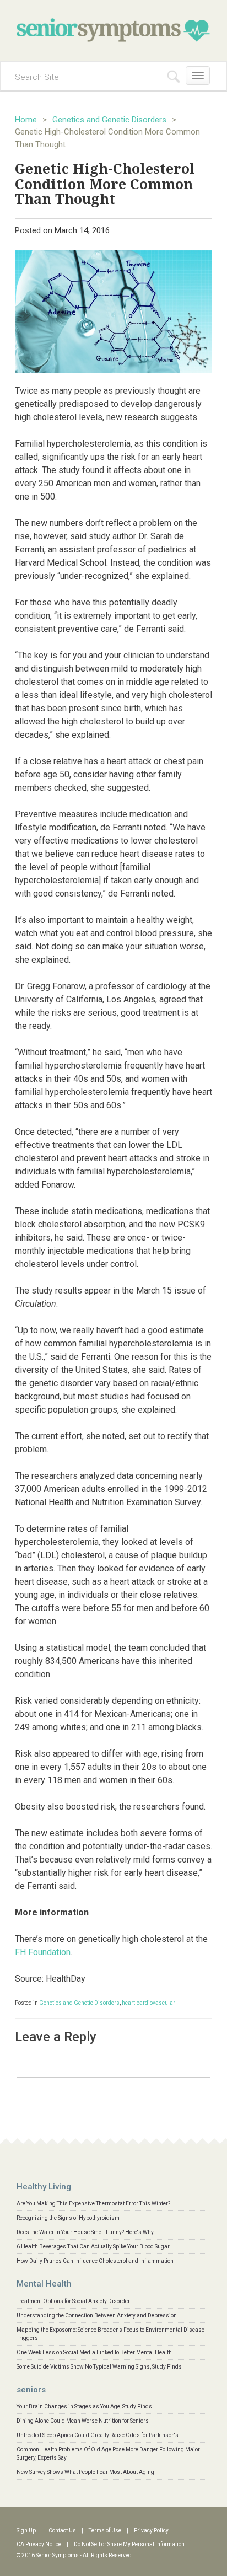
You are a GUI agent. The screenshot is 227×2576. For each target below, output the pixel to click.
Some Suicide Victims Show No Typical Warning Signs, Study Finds (99, 2367)
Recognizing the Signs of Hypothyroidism (68, 2218)
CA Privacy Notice (39, 2544)
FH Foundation (43, 1952)
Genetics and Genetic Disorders (109, 120)
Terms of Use (105, 2531)
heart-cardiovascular (148, 2003)
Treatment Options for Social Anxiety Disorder (73, 2301)
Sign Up (26, 2531)
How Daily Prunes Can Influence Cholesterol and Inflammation (95, 2261)
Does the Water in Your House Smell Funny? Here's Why (85, 2232)
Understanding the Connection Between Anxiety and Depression (97, 2315)
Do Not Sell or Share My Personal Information (129, 2544)
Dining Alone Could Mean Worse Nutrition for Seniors (83, 2421)
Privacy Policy (151, 2531)
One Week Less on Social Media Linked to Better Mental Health (94, 2352)
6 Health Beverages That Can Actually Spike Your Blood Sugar (93, 2247)
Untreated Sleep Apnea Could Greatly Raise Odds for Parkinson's (98, 2435)
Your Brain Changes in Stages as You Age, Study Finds (84, 2406)
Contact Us (62, 2531)
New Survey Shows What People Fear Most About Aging (85, 2472)
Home (26, 120)
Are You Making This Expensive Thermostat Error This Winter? (93, 2204)
